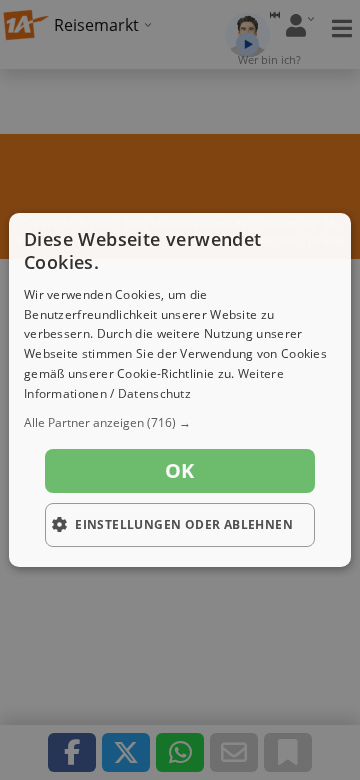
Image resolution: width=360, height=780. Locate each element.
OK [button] (180, 470)
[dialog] (180, 390)
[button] (180, 423)
